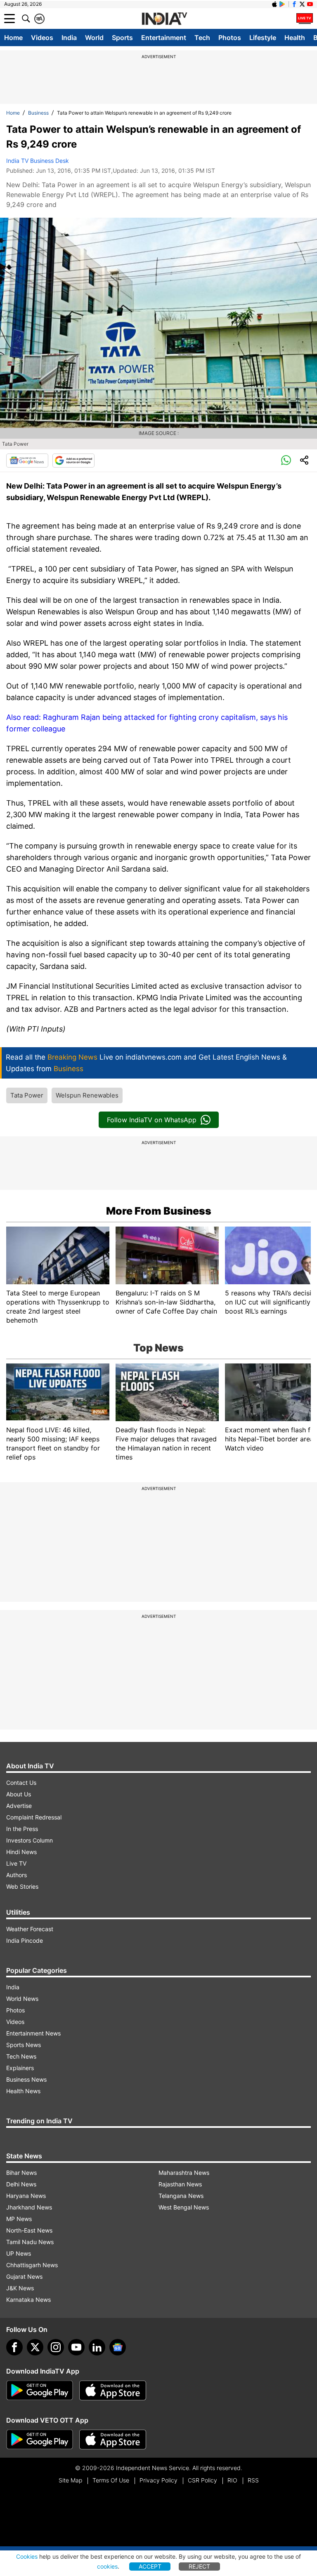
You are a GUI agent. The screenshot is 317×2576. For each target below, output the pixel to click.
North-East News (29, 2230)
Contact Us (21, 1783)
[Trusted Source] (73, 461)
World (94, 38)
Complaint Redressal (34, 1817)
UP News (19, 2253)
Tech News (21, 2056)
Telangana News (181, 2196)
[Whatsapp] (286, 461)
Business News (26, 2079)
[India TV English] (164, 19)
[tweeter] (35, 2347)
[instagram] (56, 2347)
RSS (253, 2480)
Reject (199, 2566)
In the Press (22, 1829)
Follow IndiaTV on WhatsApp (152, 1120)
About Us (19, 1794)
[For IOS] (113, 2440)
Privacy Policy (158, 2480)
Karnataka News (28, 2300)
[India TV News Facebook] (294, 4)
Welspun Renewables (87, 1095)
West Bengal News (184, 2207)
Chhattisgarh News (32, 2265)
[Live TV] (305, 19)
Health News (23, 2091)
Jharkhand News (29, 2207)
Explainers (20, 2068)
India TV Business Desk (38, 161)
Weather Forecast (30, 1929)
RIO (232, 2480)
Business (38, 113)
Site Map (70, 2480)
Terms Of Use (111, 2480)
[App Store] (113, 2390)
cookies (107, 2566)
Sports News (24, 2045)
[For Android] (40, 2440)
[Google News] (27, 461)
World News (22, 1999)
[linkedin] (97, 2347)
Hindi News (21, 1852)
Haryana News (26, 2196)
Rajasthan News (180, 2184)
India (69, 38)
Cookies (27, 2556)
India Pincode (25, 1940)
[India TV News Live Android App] (40, 2390)
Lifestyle (263, 38)
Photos (230, 38)
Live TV (16, 1863)
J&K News (20, 2288)
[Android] (282, 4)
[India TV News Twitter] (302, 4)
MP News (19, 2219)
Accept (150, 2566)
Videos (42, 38)
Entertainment (164, 38)
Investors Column (30, 1840)
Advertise (19, 1806)
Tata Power (27, 1095)
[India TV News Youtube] (310, 4)
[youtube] (76, 2347)
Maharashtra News (184, 2173)
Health (295, 38)
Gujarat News (24, 2276)
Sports (122, 38)
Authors (17, 1875)
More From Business (159, 1211)
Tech (202, 38)
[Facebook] (14, 2347)
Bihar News (21, 2173)
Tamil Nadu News (30, 2242)
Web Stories (22, 1886)
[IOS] (274, 4)
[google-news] (118, 2347)
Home (13, 38)
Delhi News (21, 2184)
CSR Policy (202, 2480)
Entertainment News (33, 2033)
